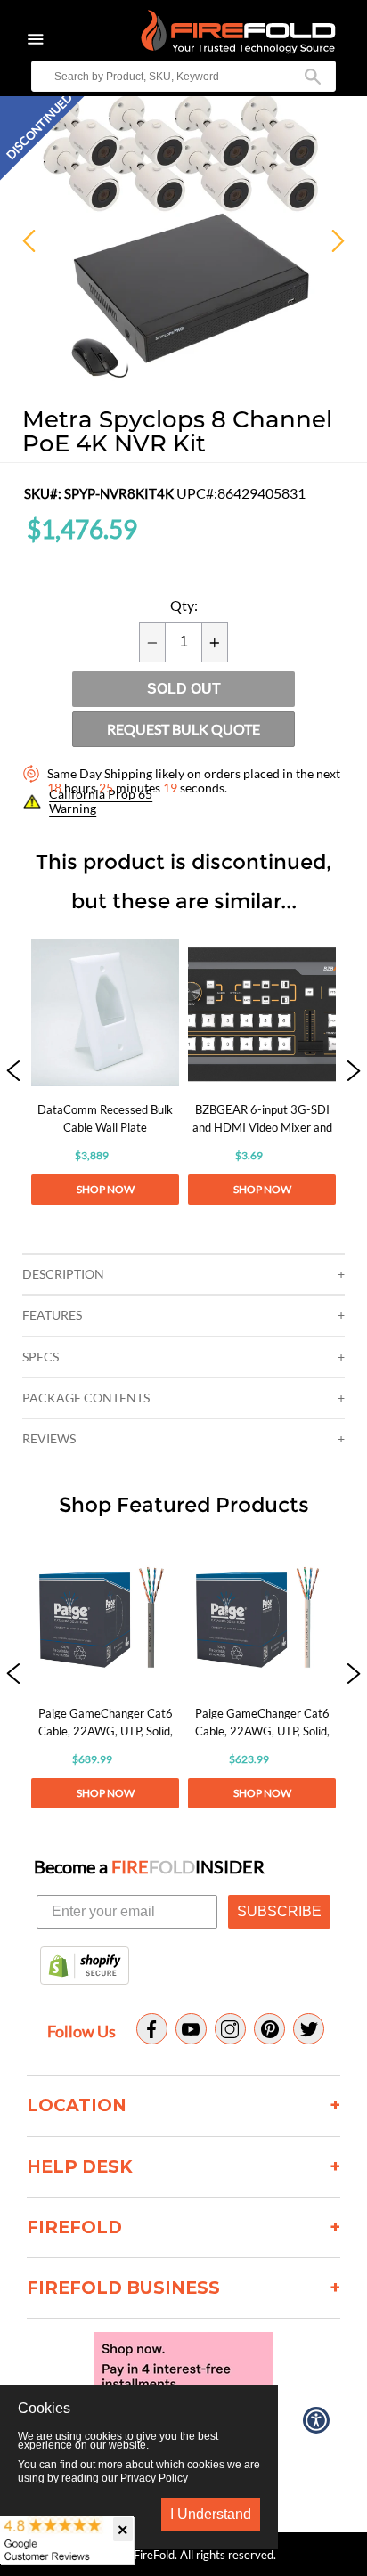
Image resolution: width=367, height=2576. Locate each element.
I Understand (211, 2514)
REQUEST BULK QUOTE (183, 729)
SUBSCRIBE (279, 1911)
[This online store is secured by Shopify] (85, 1967)
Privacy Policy (154, 2478)
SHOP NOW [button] (106, 1189)
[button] (13, 1072)
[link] (105, 1072)
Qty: (184, 605)
